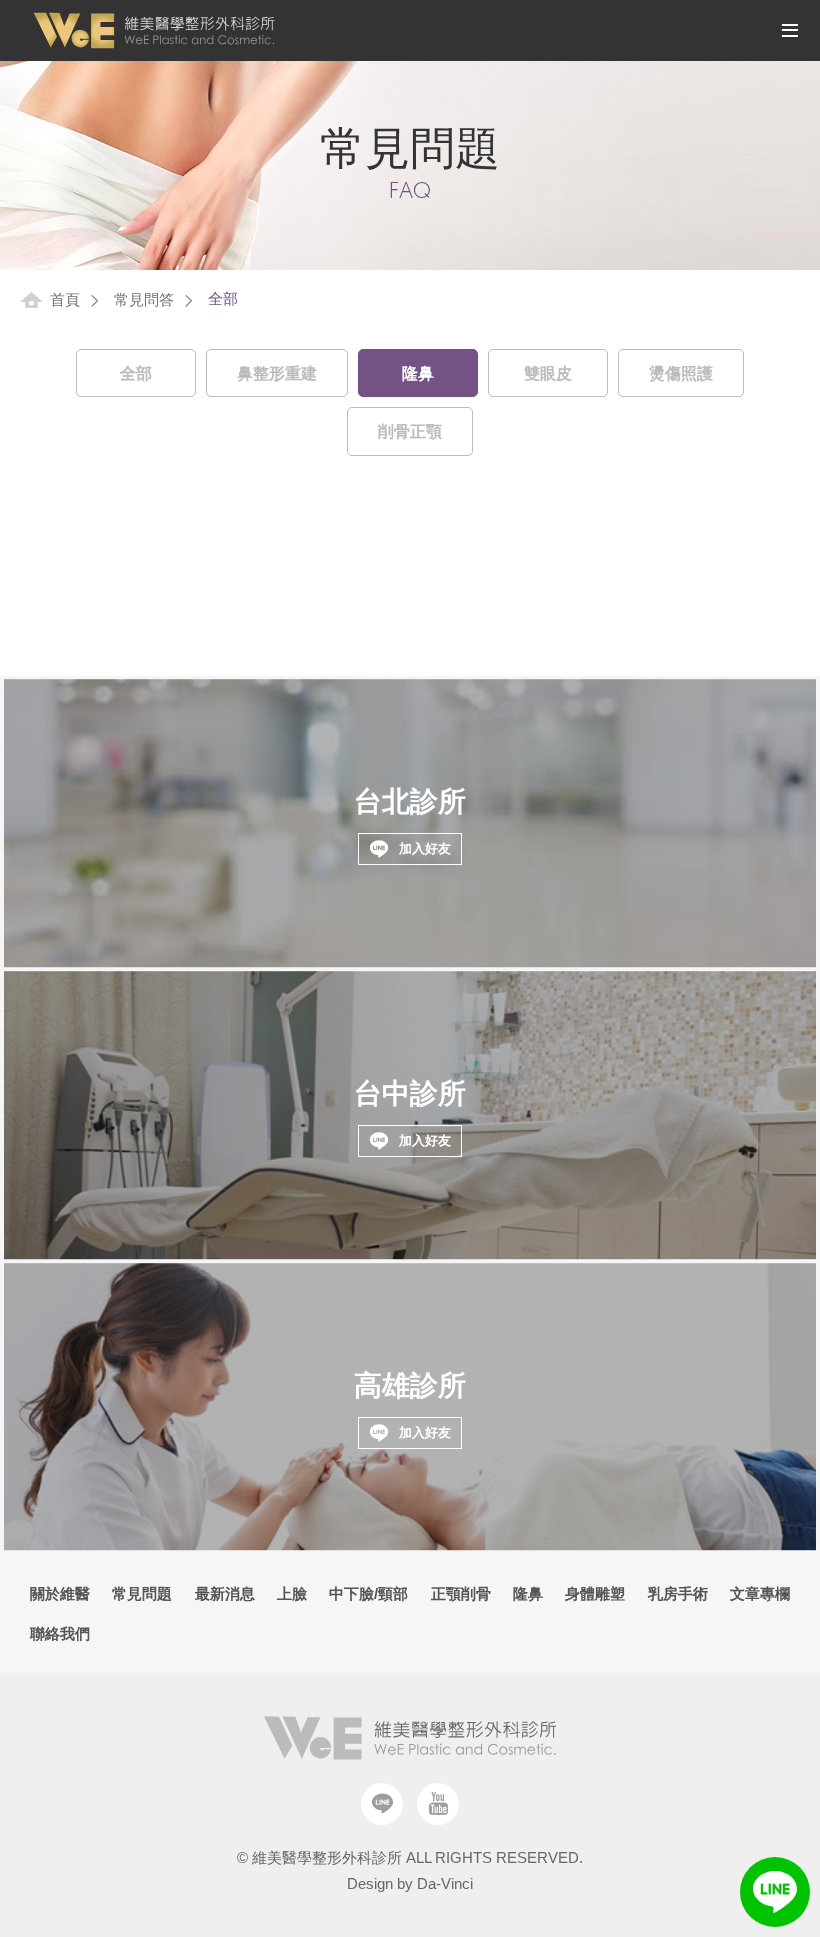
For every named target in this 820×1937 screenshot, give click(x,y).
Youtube (438, 1804)
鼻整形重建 (277, 373)
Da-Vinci (445, 1883)
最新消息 (225, 1593)
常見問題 (142, 1593)
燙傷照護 (681, 373)
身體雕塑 (595, 1593)
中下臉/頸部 (368, 1593)
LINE (775, 1892)
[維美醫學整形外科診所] (154, 30)
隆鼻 (418, 373)
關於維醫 (60, 1593)
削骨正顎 (410, 431)
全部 (136, 373)
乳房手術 (678, 1593)
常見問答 (144, 299)
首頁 (65, 299)
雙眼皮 (548, 373)
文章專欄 (760, 1593)
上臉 (292, 1593)
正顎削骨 (461, 1593)
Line (382, 1804)
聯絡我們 (60, 1633)
